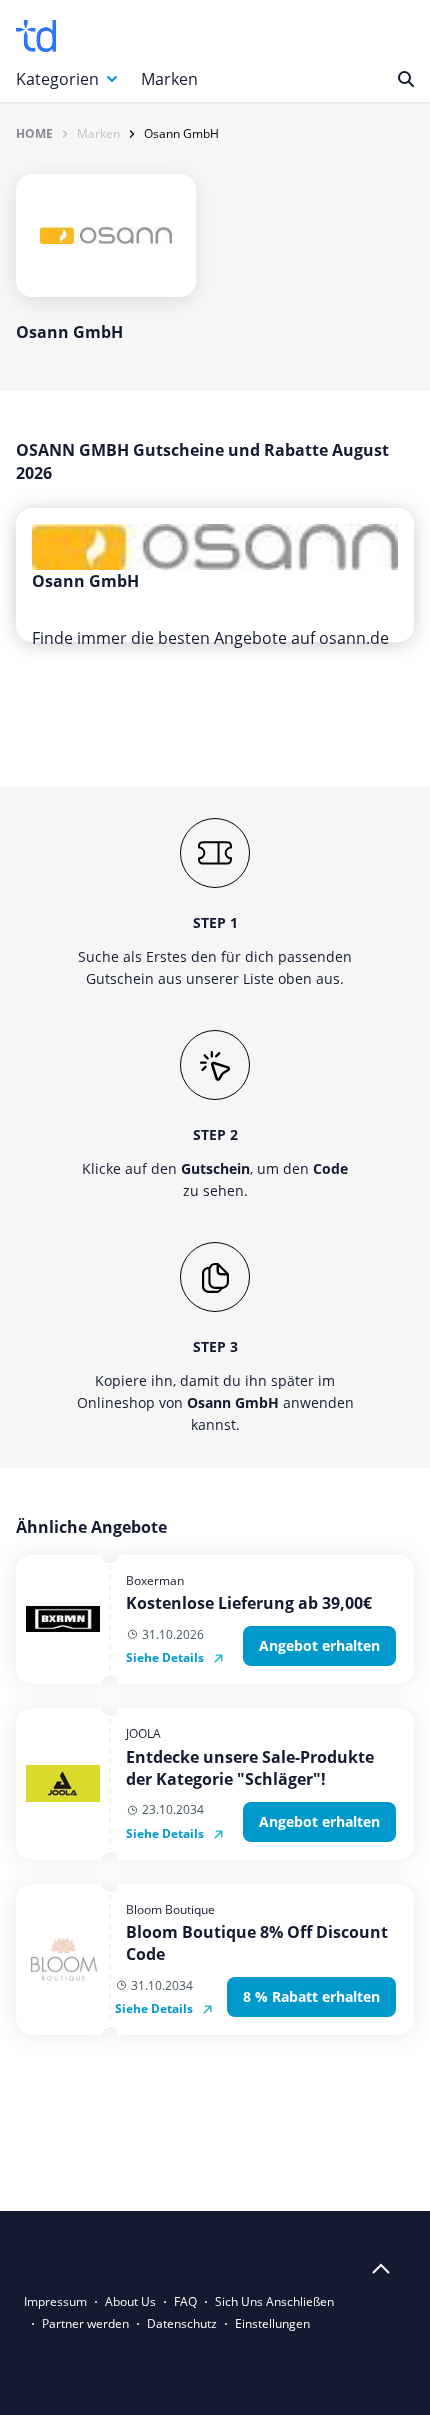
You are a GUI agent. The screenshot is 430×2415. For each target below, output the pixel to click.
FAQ (185, 2301)
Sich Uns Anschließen (274, 2301)
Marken (169, 79)
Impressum (55, 2301)
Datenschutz (182, 2323)
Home (34, 134)
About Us (130, 2301)
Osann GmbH (181, 134)
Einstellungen (272, 2323)
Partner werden (85, 2323)
